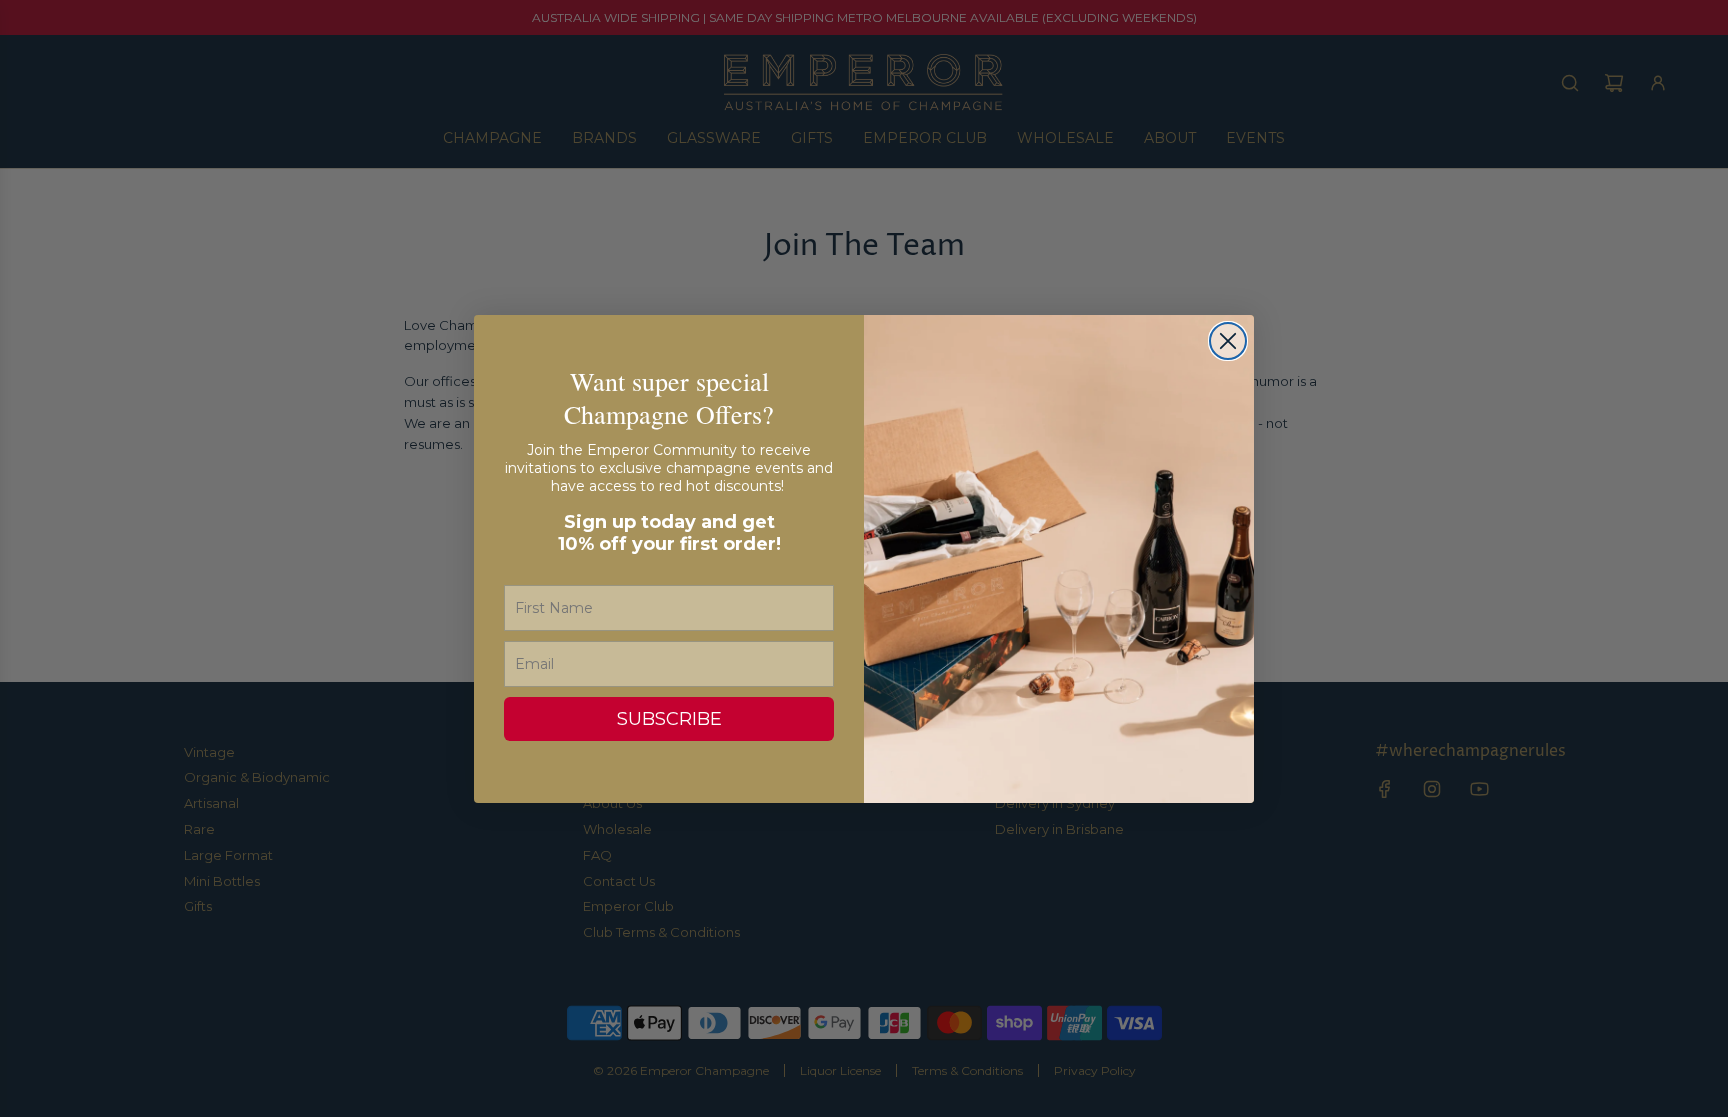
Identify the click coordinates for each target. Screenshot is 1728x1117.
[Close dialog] (1228, 341)
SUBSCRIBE (669, 719)
